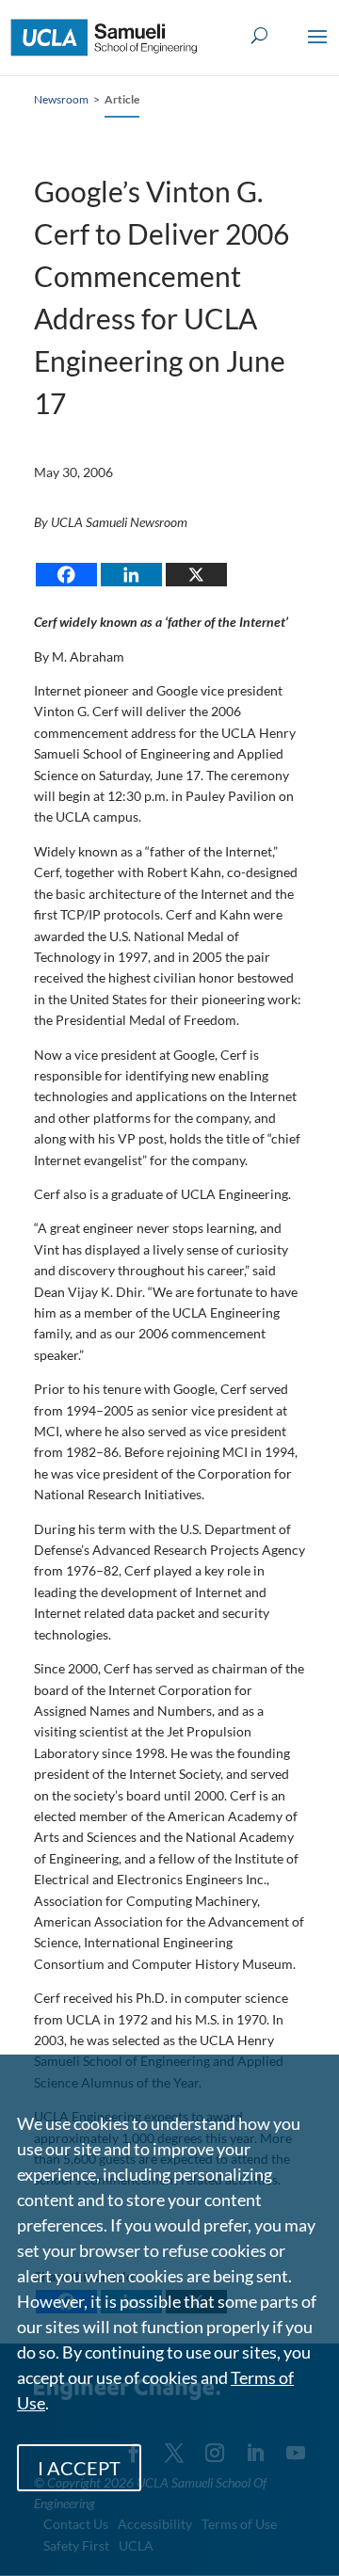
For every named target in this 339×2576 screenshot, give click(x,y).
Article (122, 99)
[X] (196, 575)
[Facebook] (66, 575)
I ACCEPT (79, 2468)
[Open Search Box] (259, 36)
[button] (317, 49)
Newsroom (61, 99)
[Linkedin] (131, 575)
